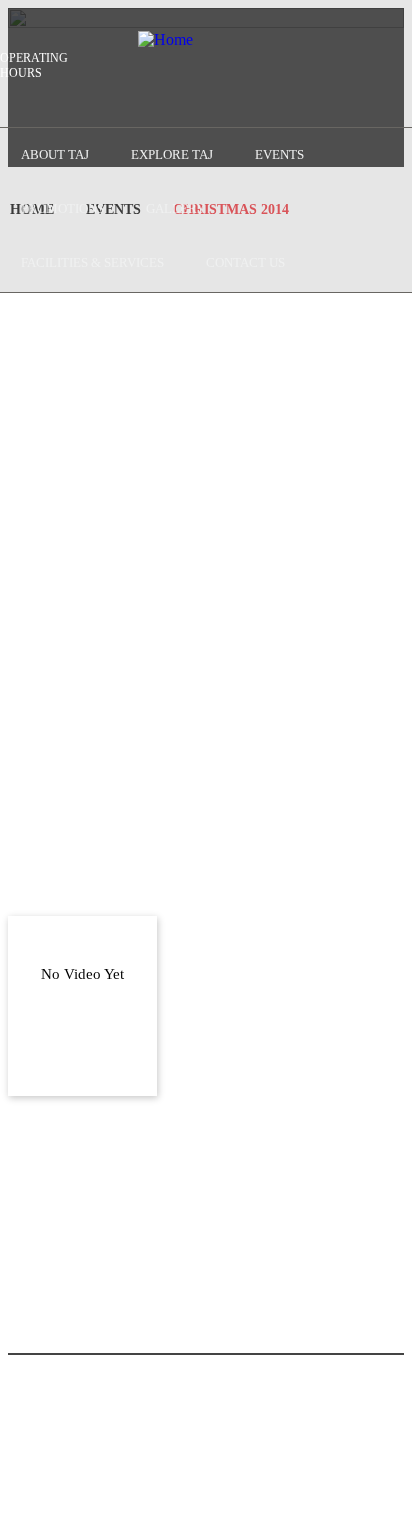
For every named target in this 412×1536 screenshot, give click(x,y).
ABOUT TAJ (55, 154)
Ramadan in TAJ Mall (229, 1101)
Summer (217, 979)
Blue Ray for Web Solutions (318, 1446)
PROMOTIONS (62, 208)
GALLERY (175, 208)
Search (21, 90)
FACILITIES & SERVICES (92, 262)
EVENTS (279, 154)
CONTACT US (245, 262)
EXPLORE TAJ (172, 154)
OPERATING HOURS (34, 65)
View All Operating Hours (166, 1492)
